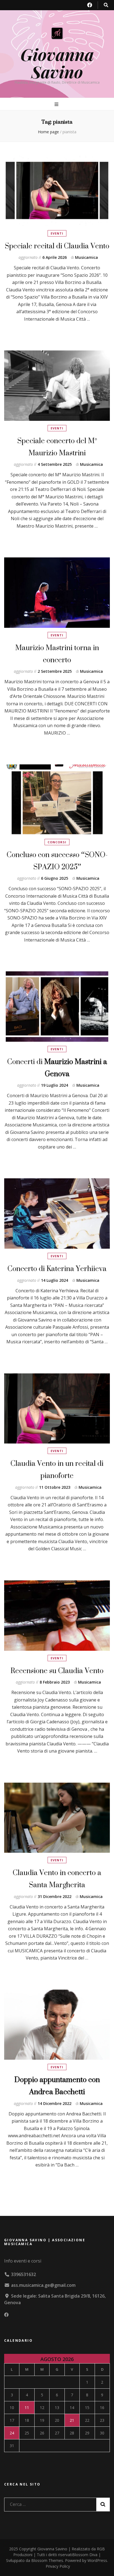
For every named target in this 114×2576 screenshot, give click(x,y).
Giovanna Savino (57, 63)
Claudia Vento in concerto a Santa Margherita (57, 1879)
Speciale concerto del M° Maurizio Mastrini (57, 447)
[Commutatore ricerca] (106, 5)
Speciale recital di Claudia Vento (57, 246)
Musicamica (86, 257)
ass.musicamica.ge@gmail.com (43, 2285)
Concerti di (57, 1068)
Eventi (57, 233)
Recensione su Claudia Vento (57, 1670)
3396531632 (24, 2274)
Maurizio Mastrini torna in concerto (57, 654)
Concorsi (57, 842)
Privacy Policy (58, 2566)
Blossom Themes (47, 2560)
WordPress (97, 2560)
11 (27, 2408)
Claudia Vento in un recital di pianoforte (57, 1469)
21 (72, 2420)
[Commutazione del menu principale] (57, 104)
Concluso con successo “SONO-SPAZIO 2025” (57, 861)
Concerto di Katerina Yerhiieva (57, 1268)
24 (12, 2433)
